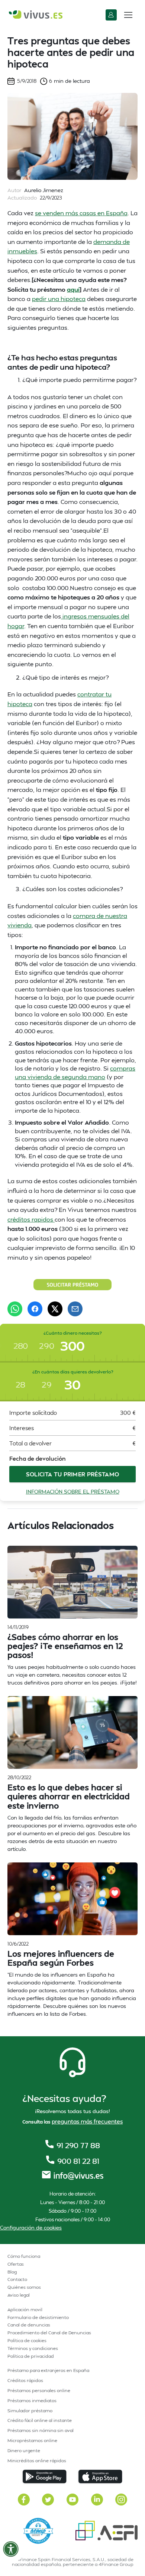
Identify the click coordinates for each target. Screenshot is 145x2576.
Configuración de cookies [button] (31, 2227)
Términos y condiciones (33, 2348)
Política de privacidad (31, 2356)
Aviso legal (19, 2295)
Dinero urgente (24, 2450)
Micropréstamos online (32, 2440)
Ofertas (16, 2264)
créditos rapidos (31, 1219)
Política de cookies (27, 2340)
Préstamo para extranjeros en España (48, 2370)
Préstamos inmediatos (32, 2400)
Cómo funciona (24, 2256)
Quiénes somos (24, 2287)
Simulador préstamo (30, 2411)
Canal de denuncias (29, 2325)
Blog (12, 2272)
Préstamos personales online (39, 2390)
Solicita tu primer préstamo (73, 1474)
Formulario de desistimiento (38, 2317)
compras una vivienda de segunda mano (75, 1072)
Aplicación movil (25, 2309)
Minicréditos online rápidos (37, 2461)
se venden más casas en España (81, 213)
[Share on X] (55, 1309)
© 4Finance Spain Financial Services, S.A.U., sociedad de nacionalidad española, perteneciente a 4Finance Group (72, 2562)
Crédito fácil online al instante (40, 2420)
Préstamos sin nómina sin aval (41, 2430)
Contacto (17, 2279)
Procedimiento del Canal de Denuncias (49, 2333)
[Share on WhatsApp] (15, 1309)
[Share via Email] (75, 1309)
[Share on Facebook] (35, 1309)
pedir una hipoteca (59, 299)
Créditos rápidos (25, 2380)
